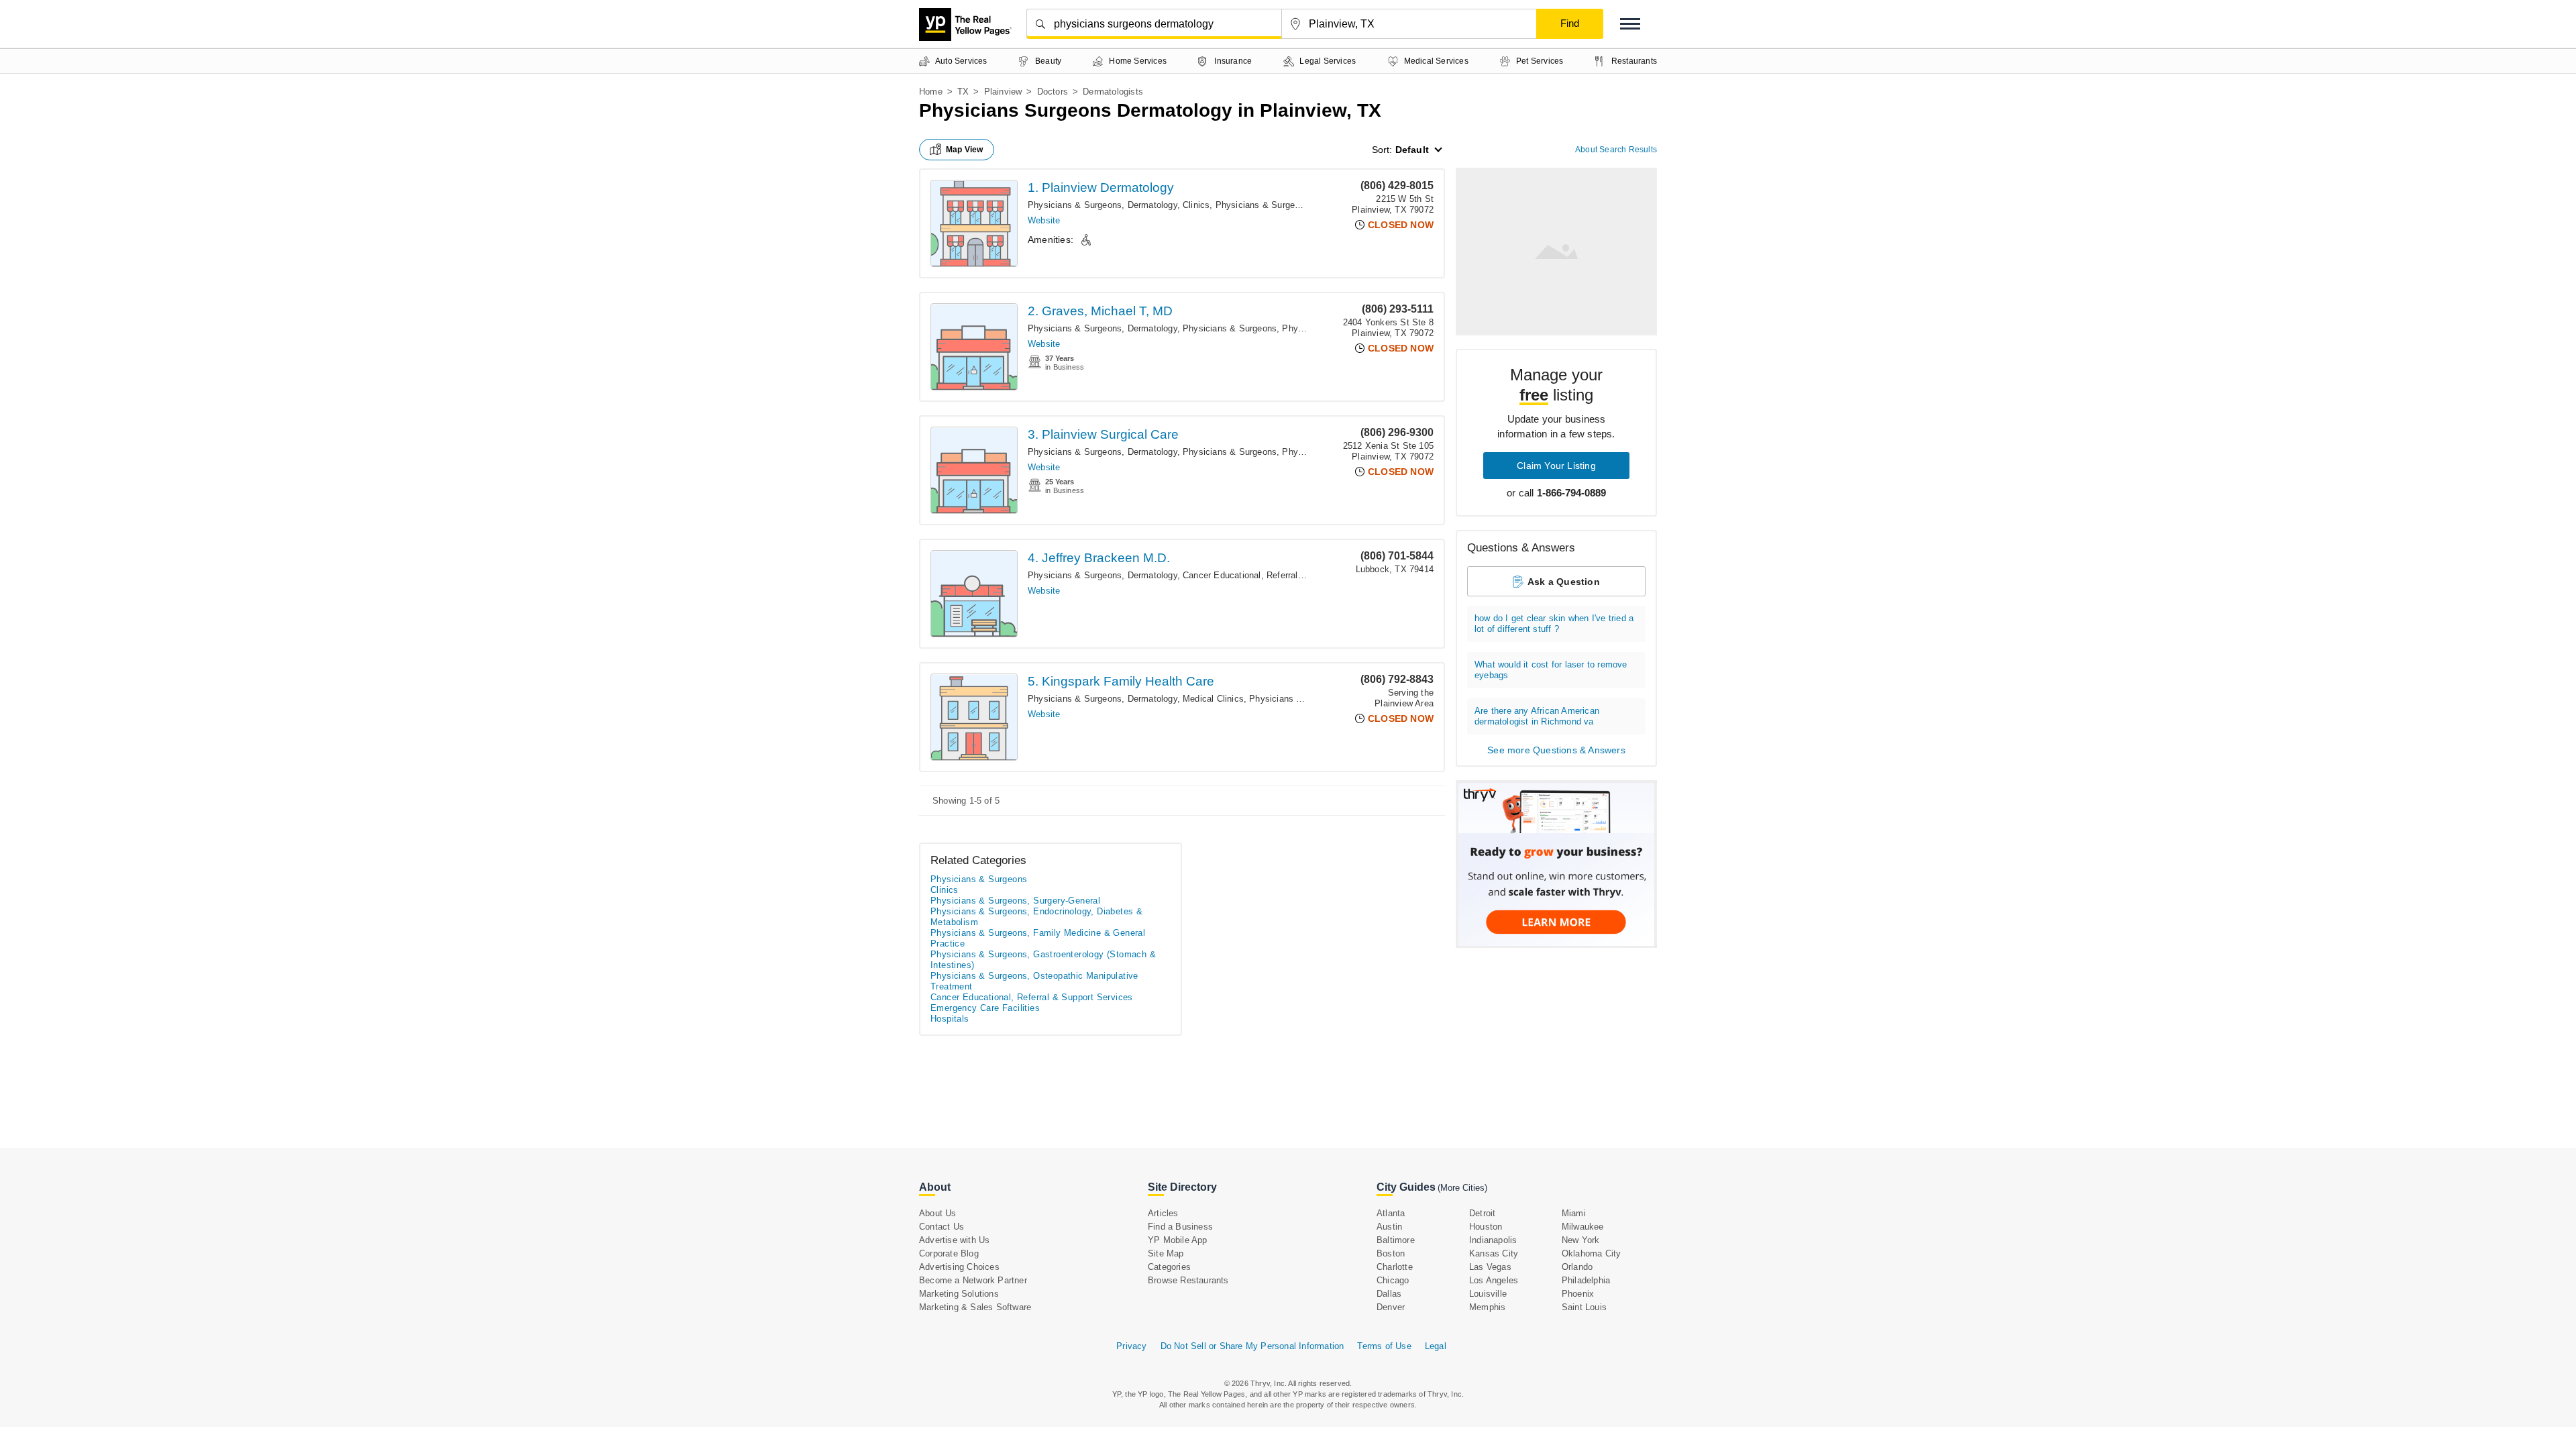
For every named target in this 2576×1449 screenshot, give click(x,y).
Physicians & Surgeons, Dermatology (1103, 205)
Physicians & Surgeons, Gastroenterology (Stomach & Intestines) (1043, 960)
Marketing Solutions (959, 1294)
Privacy (1131, 1346)
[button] (1630, 24)
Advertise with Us (954, 1240)
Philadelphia (1586, 1280)
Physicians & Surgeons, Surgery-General (1015, 901)
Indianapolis (1493, 1240)
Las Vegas (1490, 1267)
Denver (1391, 1307)
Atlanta (1391, 1213)
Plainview (1003, 92)
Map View (965, 150)
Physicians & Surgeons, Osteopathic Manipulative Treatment (1034, 981)
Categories (1169, 1267)
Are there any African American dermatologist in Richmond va (1537, 716)
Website (1044, 220)
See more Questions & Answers (1556, 750)
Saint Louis (1584, 1307)
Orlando (1577, 1267)
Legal (1436, 1346)
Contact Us (942, 1227)
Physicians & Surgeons (1263, 205)
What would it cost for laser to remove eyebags (1551, 670)
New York (1581, 1240)
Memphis (1487, 1307)
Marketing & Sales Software (975, 1307)
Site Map (1166, 1253)
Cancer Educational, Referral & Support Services (1281, 575)
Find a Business (1180, 1227)
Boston (1391, 1253)
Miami (1574, 1213)
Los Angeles (1494, 1280)
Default (1412, 150)
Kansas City (1494, 1253)
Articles (1163, 1213)
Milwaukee (1583, 1227)
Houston (1486, 1227)
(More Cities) (1462, 1188)
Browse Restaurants (1188, 1280)
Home (931, 92)
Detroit (1482, 1213)
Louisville (1488, 1294)
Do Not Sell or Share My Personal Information (1252, 1346)
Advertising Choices (959, 1267)
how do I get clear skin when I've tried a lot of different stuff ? (1554, 624)
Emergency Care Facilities (985, 1008)
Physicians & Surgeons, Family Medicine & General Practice (1038, 938)
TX (963, 92)
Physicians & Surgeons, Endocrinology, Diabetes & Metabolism (1036, 917)
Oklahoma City (1592, 1253)
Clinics (1196, 205)
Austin (1389, 1227)
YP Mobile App (1178, 1240)
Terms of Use (1384, 1346)
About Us (938, 1213)
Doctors (1053, 92)
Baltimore (1396, 1240)
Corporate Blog (949, 1253)
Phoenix (1578, 1294)
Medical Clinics (1213, 699)
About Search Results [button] (1616, 150)
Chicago (1393, 1280)
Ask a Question (1564, 582)
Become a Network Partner (973, 1280)
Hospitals (950, 1019)
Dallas (1389, 1294)
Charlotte (1395, 1267)
